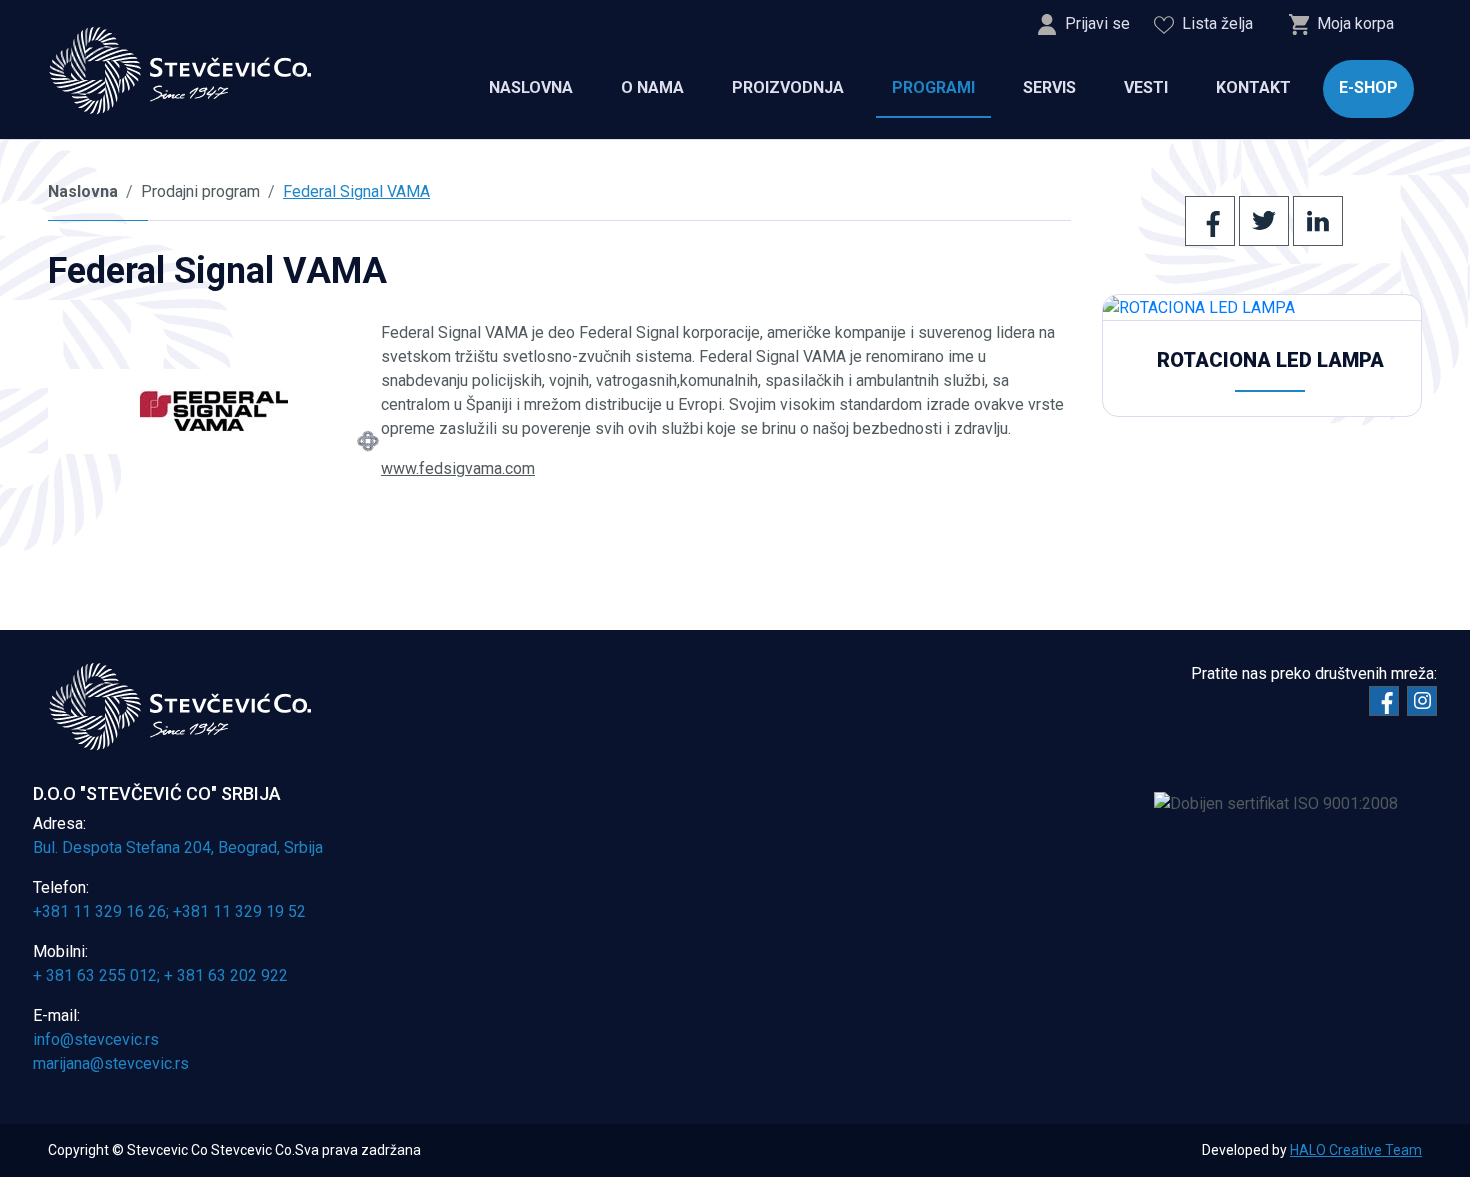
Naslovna (531, 87)
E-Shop (1368, 87)
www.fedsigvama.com (458, 468)
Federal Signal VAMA (356, 191)
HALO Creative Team (1356, 1150)
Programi (933, 87)
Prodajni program (200, 191)
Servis (1049, 87)
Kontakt (1253, 87)
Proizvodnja (788, 87)
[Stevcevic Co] (181, 70)
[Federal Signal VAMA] (214, 411)
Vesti (1146, 87)
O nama (652, 87)
